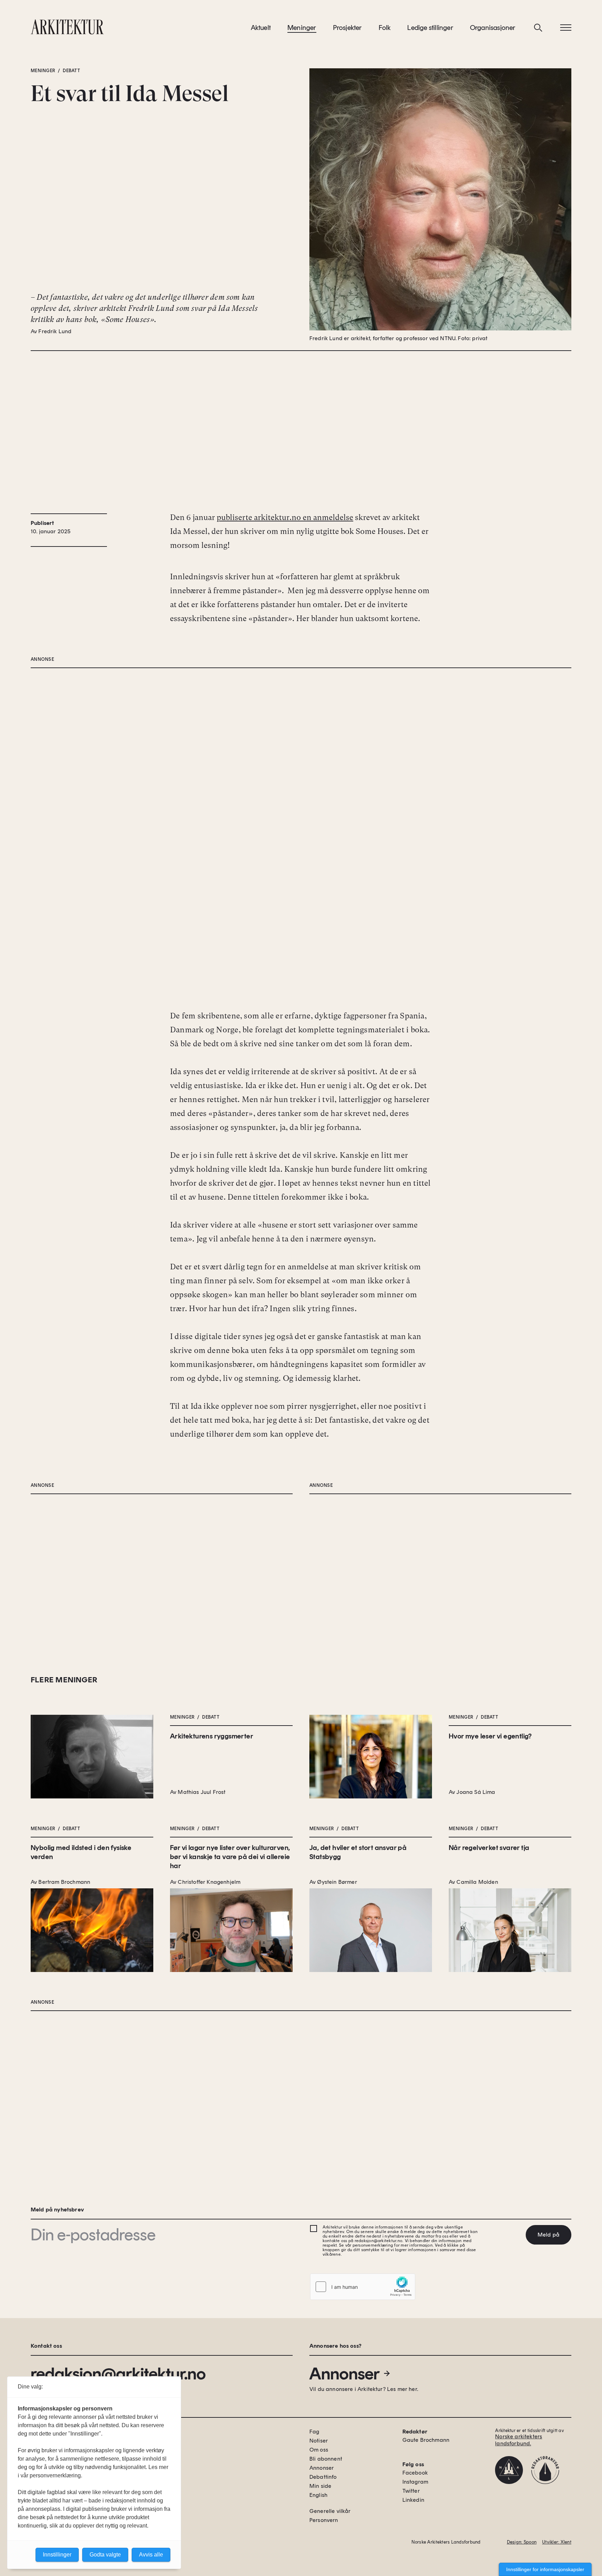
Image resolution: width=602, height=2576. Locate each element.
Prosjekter (348, 28)
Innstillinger (57, 2555)
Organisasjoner (493, 28)
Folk (385, 28)
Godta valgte (105, 2555)
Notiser (319, 2441)
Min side (320, 2486)
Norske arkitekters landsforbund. (519, 2440)
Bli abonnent (326, 2459)
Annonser (345, 2374)
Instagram (415, 2482)
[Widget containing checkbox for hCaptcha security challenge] (363, 2287)
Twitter (411, 2491)
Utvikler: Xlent (557, 2542)
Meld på (549, 2235)
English (318, 2495)
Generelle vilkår (330, 2511)
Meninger (302, 28)
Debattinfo (323, 2477)
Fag (314, 2432)
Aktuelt (261, 28)
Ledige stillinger (430, 28)
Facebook (415, 2473)
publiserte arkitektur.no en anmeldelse (285, 517)
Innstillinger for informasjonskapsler (545, 2569)
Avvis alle (151, 2555)
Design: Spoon (522, 2542)
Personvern (324, 2520)
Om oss (319, 2450)
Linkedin (413, 2500)
